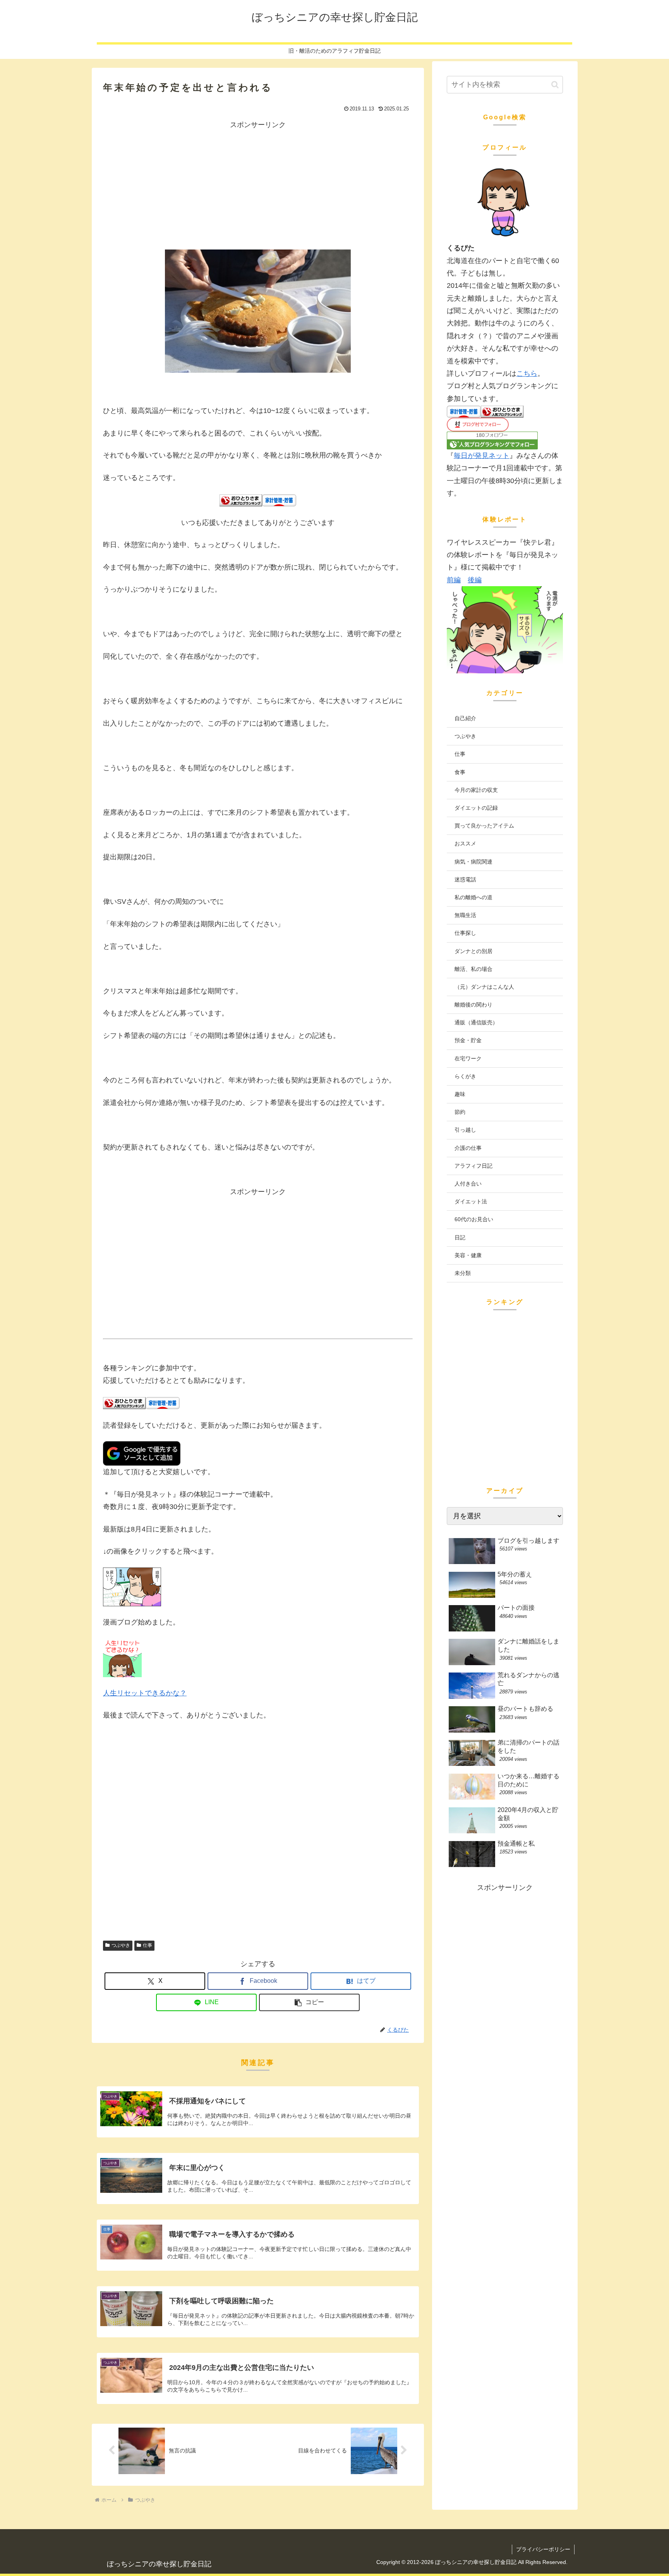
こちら (527, 373)
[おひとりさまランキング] (241, 500)
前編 (454, 580)
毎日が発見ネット (482, 456)
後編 (475, 580)
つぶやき (121, 1945)
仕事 (148, 1945)
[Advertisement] (258, 185)
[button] (309, 2002)
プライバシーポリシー (543, 2549)
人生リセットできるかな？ (145, 1693)
